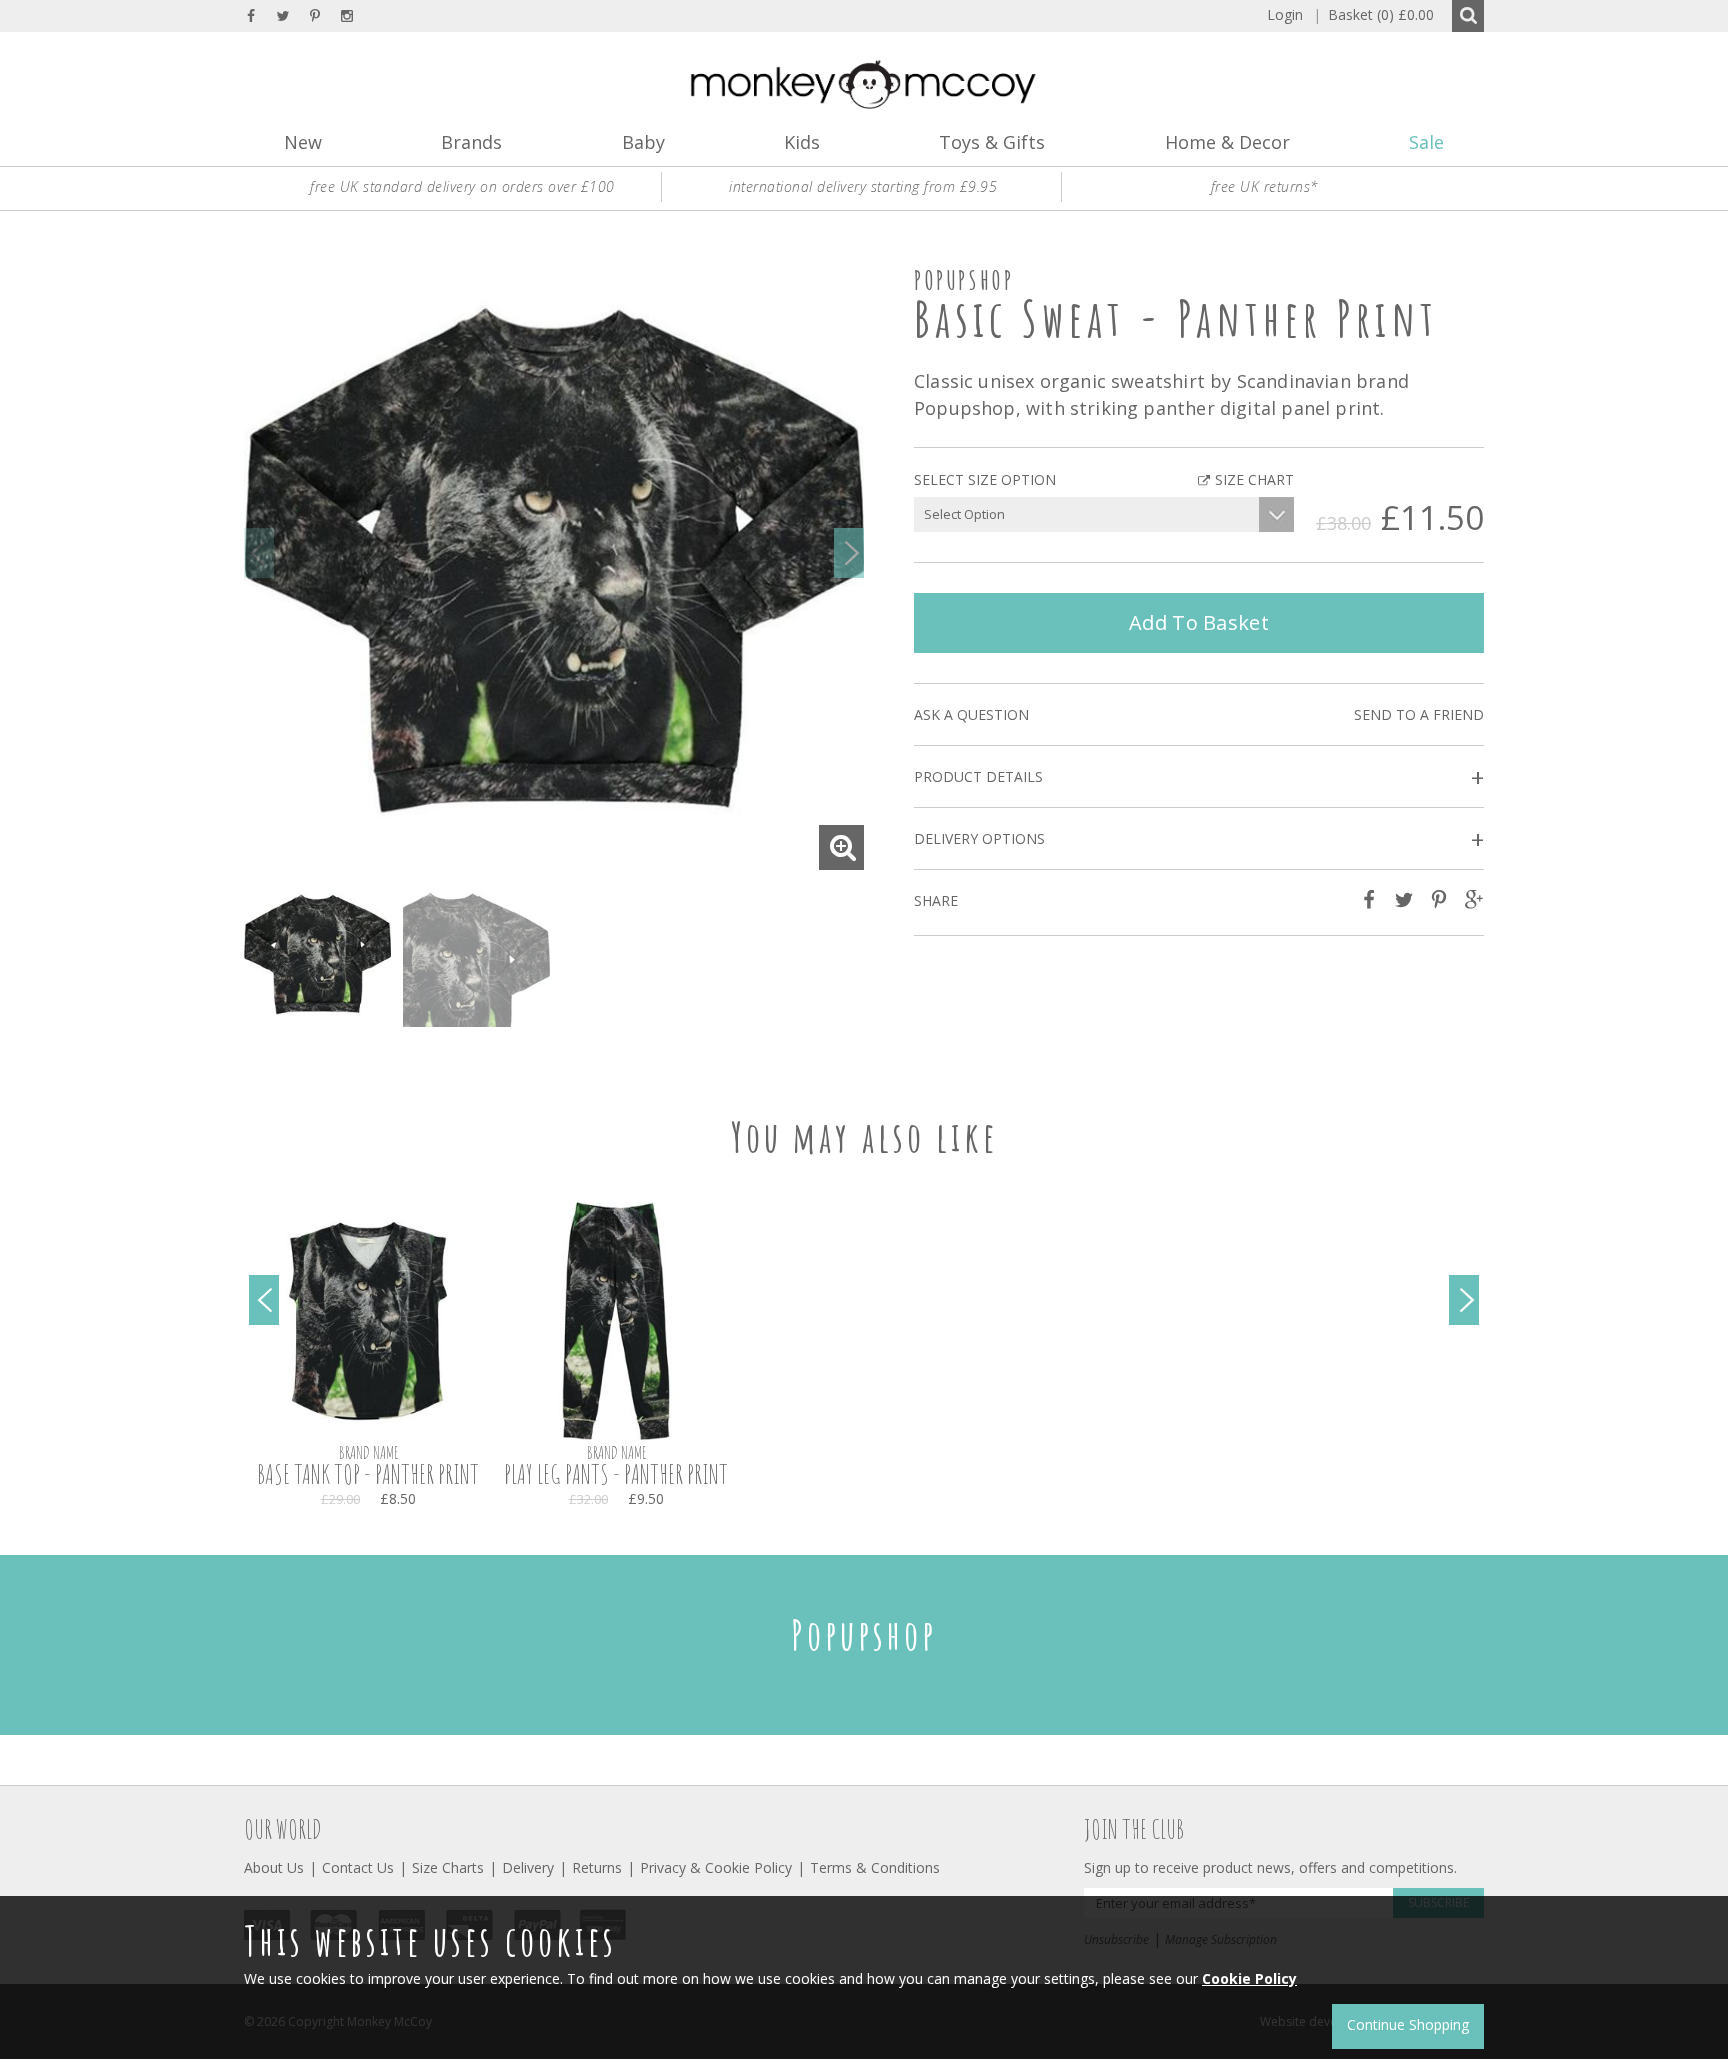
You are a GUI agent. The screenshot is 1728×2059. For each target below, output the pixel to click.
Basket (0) (1373, 14)
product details (1199, 777)
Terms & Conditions (875, 1867)
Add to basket (1199, 622)
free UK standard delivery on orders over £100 (462, 186)
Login (1285, 14)
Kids (802, 142)
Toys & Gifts (992, 142)
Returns (597, 1867)
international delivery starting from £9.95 (863, 186)
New (303, 142)
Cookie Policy (1249, 1978)
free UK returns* (1265, 186)
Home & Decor (1227, 142)
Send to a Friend (1419, 714)
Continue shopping (1408, 2024)
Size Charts (448, 1867)
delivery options (1199, 839)
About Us (274, 1867)
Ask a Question (971, 714)
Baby (643, 142)
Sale (1426, 142)
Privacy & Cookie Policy (716, 1867)
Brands (471, 142)
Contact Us (358, 1867)
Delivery (528, 1867)
